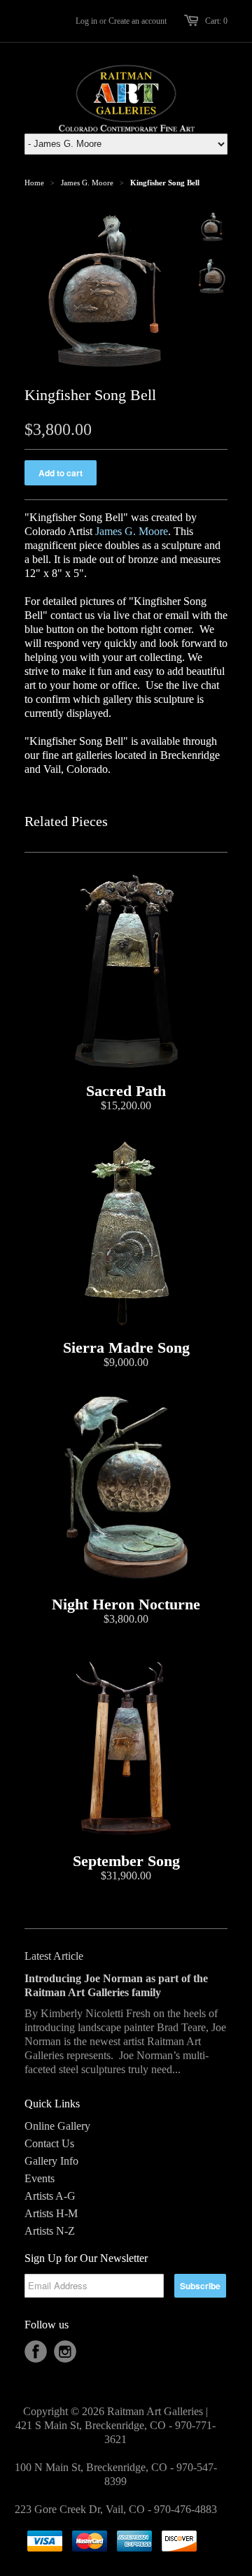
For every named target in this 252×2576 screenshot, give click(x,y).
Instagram (65, 2351)
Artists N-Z (50, 2231)
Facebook (36, 2351)
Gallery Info (51, 2161)
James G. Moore (87, 183)
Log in (86, 21)
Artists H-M (51, 2213)
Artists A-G (50, 2196)
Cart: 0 (216, 21)
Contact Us (49, 2143)
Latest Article (54, 1956)
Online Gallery (57, 2126)
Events (40, 2178)
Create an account (138, 21)
